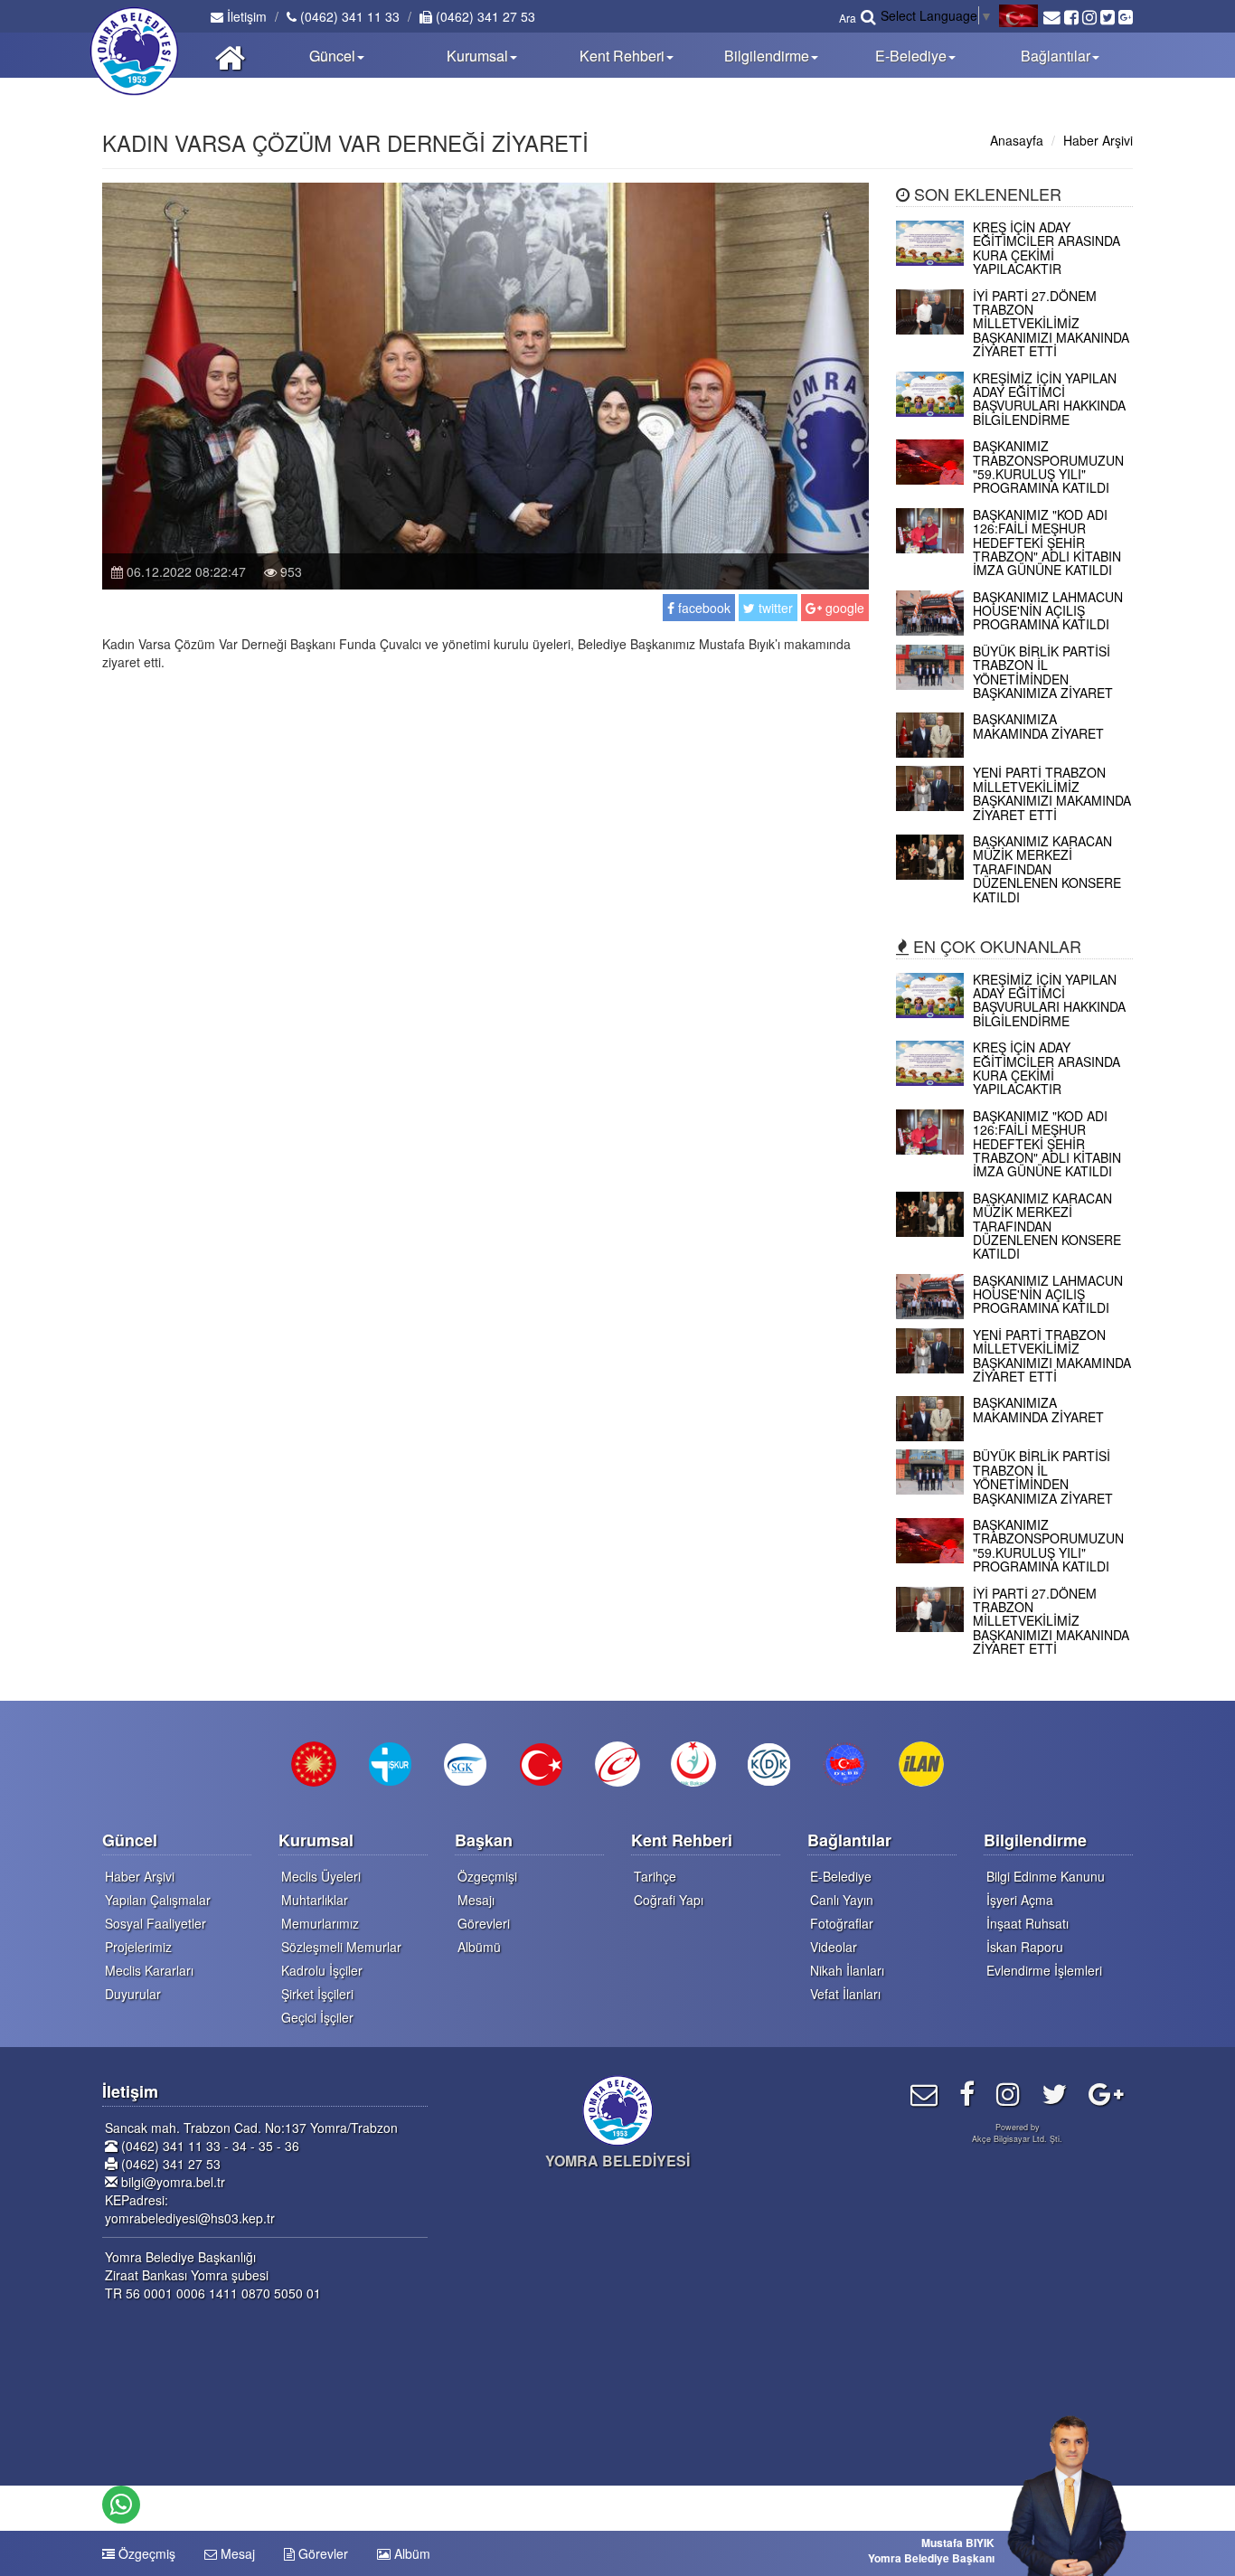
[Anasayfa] (230, 55)
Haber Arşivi (1098, 140)
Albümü (479, 1947)
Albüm (410, 2553)
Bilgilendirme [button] (767, 56)
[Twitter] (1054, 2093)
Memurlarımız (320, 1923)
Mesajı (476, 1900)
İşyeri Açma (1020, 1900)
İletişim (245, 16)
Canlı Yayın (842, 1900)
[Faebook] (967, 2093)
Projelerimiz (138, 1947)
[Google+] (1106, 2093)
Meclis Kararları (149, 1970)
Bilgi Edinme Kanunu (1046, 1876)
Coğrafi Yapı (669, 1900)
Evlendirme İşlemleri (1044, 1970)
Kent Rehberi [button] (622, 56)
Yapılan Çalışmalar (158, 1900)
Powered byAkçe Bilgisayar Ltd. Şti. (1017, 2133)
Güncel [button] (332, 56)
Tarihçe (655, 1876)
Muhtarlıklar (315, 1900)
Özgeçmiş (145, 2553)
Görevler (321, 2553)
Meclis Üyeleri (321, 1876)
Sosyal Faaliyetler (156, 1923)
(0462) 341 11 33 (348, 16)
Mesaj (236, 2553)
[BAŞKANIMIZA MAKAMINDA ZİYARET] (1015, 752)
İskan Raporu (1025, 1947)
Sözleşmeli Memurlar (341, 1947)
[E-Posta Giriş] (924, 2093)
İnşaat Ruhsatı (1028, 1923)
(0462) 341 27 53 (484, 16)
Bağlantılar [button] (1056, 56)
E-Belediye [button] (911, 56)
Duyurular (133, 1994)
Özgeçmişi (487, 1876)
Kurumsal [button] (477, 56)
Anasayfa (1017, 140)
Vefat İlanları (845, 1994)
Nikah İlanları (847, 1970)
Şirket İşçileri (317, 1994)
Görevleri (484, 1923)
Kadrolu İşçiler (322, 1970)
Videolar (834, 1947)
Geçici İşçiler (317, 2017)
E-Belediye (841, 1876)
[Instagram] (1008, 2093)
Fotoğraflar (842, 1923)
